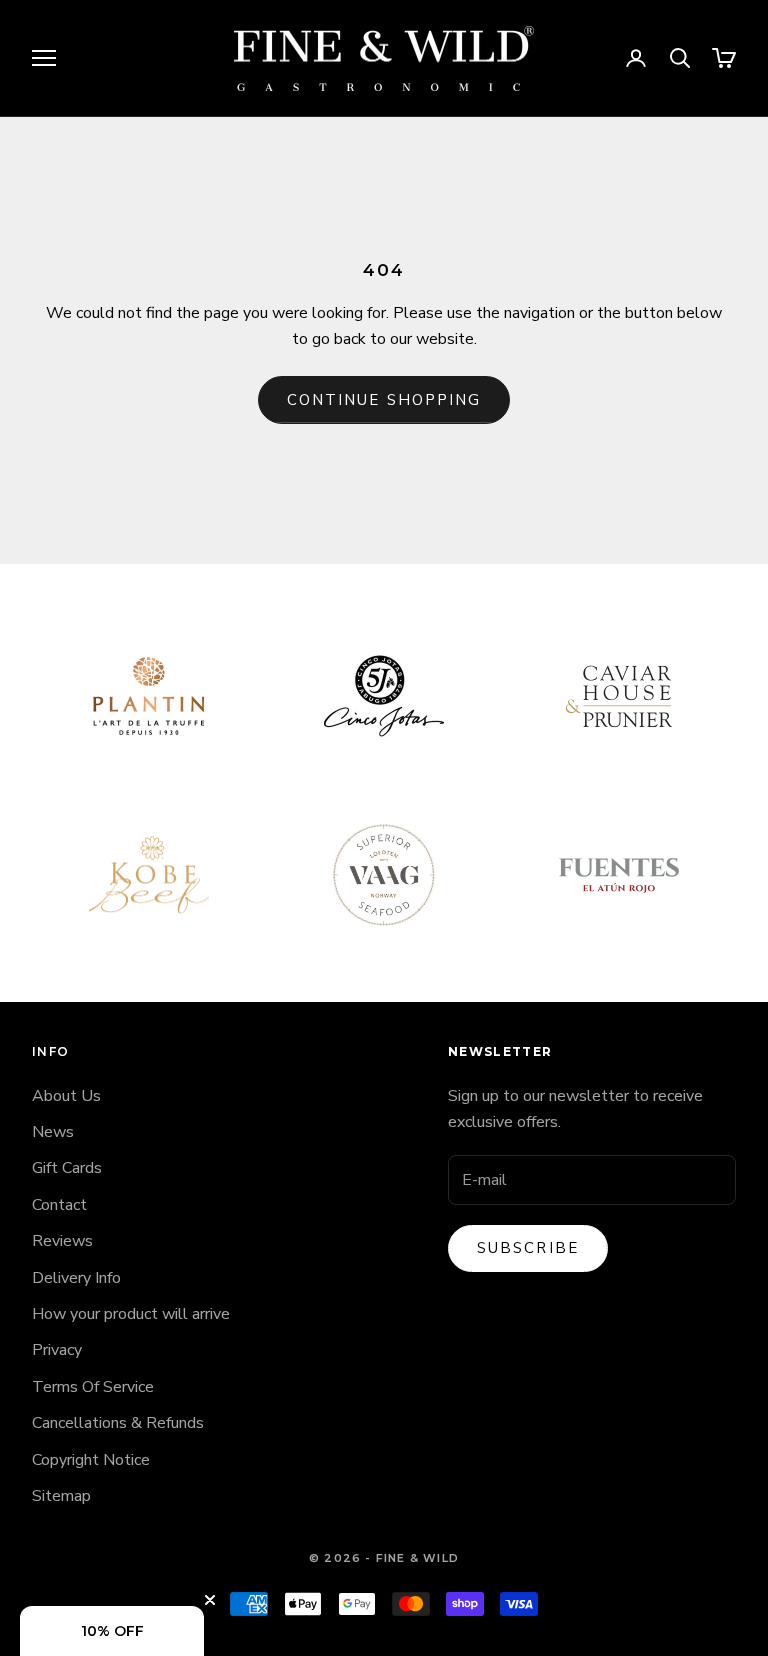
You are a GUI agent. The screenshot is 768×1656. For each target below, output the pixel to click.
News (53, 1132)
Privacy (57, 1350)
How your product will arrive (131, 1314)
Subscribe (528, 1248)
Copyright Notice (91, 1460)
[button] (112, 1631)
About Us (66, 1096)
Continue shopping (384, 400)
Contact (59, 1205)
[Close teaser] (210, 1600)
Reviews (62, 1241)
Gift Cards (67, 1168)
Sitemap (61, 1496)
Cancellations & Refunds (118, 1423)
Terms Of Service (93, 1387)
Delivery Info (76, 1278)
